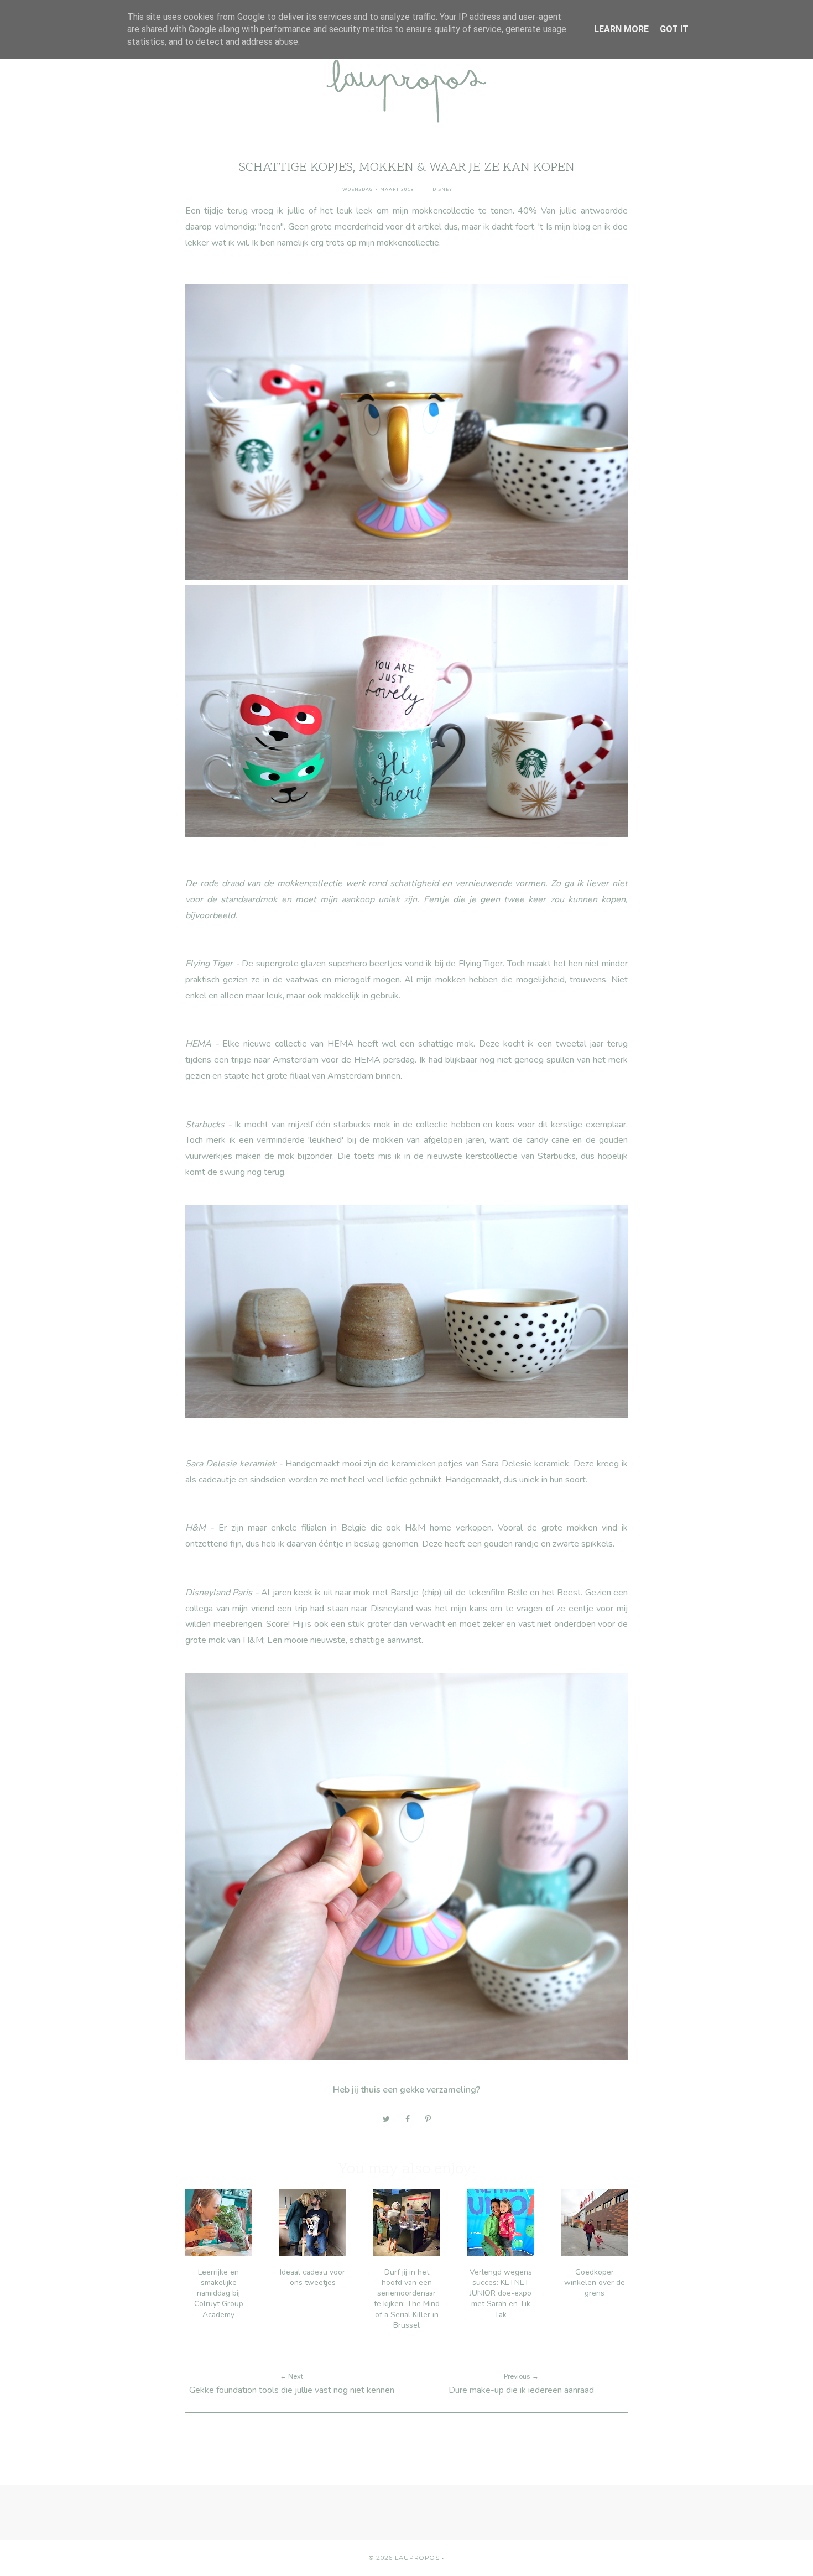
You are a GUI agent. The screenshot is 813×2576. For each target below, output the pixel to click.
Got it (674, 29)
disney (442, 189)
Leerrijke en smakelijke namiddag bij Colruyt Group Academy (219, 2293)
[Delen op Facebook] (408, 2119)
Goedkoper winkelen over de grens (595, 2283)
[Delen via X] (386, 2119)
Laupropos (417, 2558)
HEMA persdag (384, 1060)
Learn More (621, 29)
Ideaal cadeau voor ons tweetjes (312, 2277)
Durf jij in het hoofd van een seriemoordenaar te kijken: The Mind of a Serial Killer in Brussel (407, 2299)
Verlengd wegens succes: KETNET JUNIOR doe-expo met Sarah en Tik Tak (501, 2293)
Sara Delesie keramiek (525, 1464)
